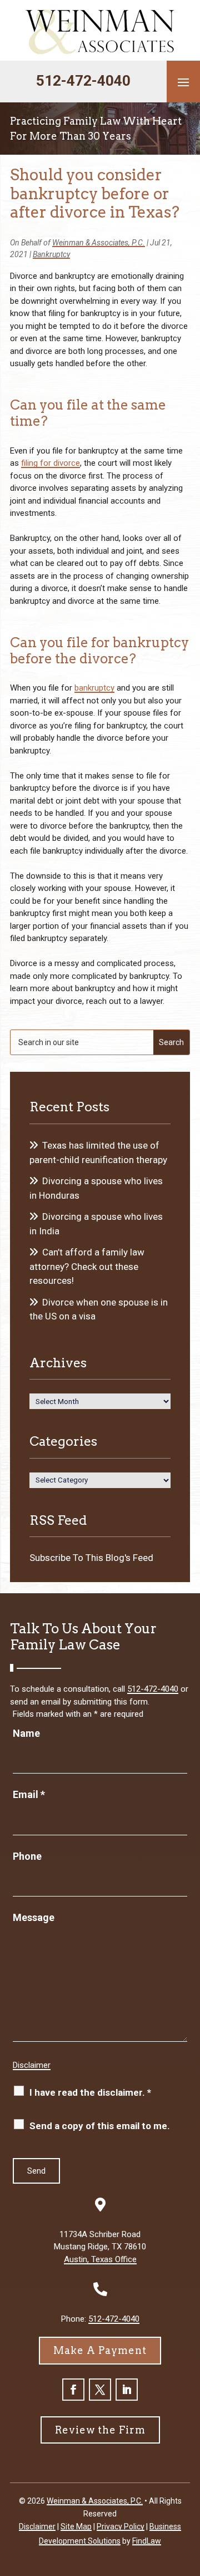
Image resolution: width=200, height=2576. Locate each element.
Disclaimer (32, 2065)
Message (34, 1917)
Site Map (76, 2526)
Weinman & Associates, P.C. (99, 243)
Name (26, 1733)
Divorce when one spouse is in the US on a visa (99, 1309)
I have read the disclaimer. (90, 2092)
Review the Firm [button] (100, 2430)
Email (29, 1794)
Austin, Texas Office (100, 2259)
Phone (27, 1856)
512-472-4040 (83, 81)
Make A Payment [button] (100, 2350)
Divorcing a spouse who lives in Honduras (96, 1188)
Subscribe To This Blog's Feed (91, 1558)
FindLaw (147, 2541)
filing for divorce (51, 463)
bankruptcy (94, 688)
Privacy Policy (121, 2526)
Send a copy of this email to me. (100, 2126)
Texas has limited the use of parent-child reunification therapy (98, 1152)
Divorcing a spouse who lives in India (96, 1224)
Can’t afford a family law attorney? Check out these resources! (87, 1266)
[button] (183, 82)
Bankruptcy (51, 254)
